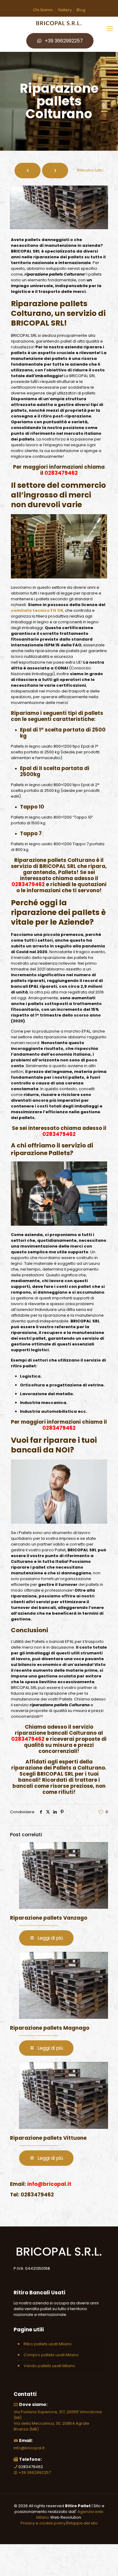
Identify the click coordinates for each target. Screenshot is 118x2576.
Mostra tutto (92, 170)
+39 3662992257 (64, 41)
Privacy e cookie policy (43, 2523)
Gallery (65, 10)
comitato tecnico (30, 610)
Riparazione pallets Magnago (50, 2028)
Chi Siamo (43, 10)
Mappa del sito (83, 2523)
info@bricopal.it (29, 2448)
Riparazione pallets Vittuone (48, 2138)
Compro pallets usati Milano (51, 2355)
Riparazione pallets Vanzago (49, 1918)
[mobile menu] (110, 29)
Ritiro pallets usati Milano (48, 2344)
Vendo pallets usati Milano (49, 2366)
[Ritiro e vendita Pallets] (59, 23)
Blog (81, 10)
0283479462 (61, 473)
